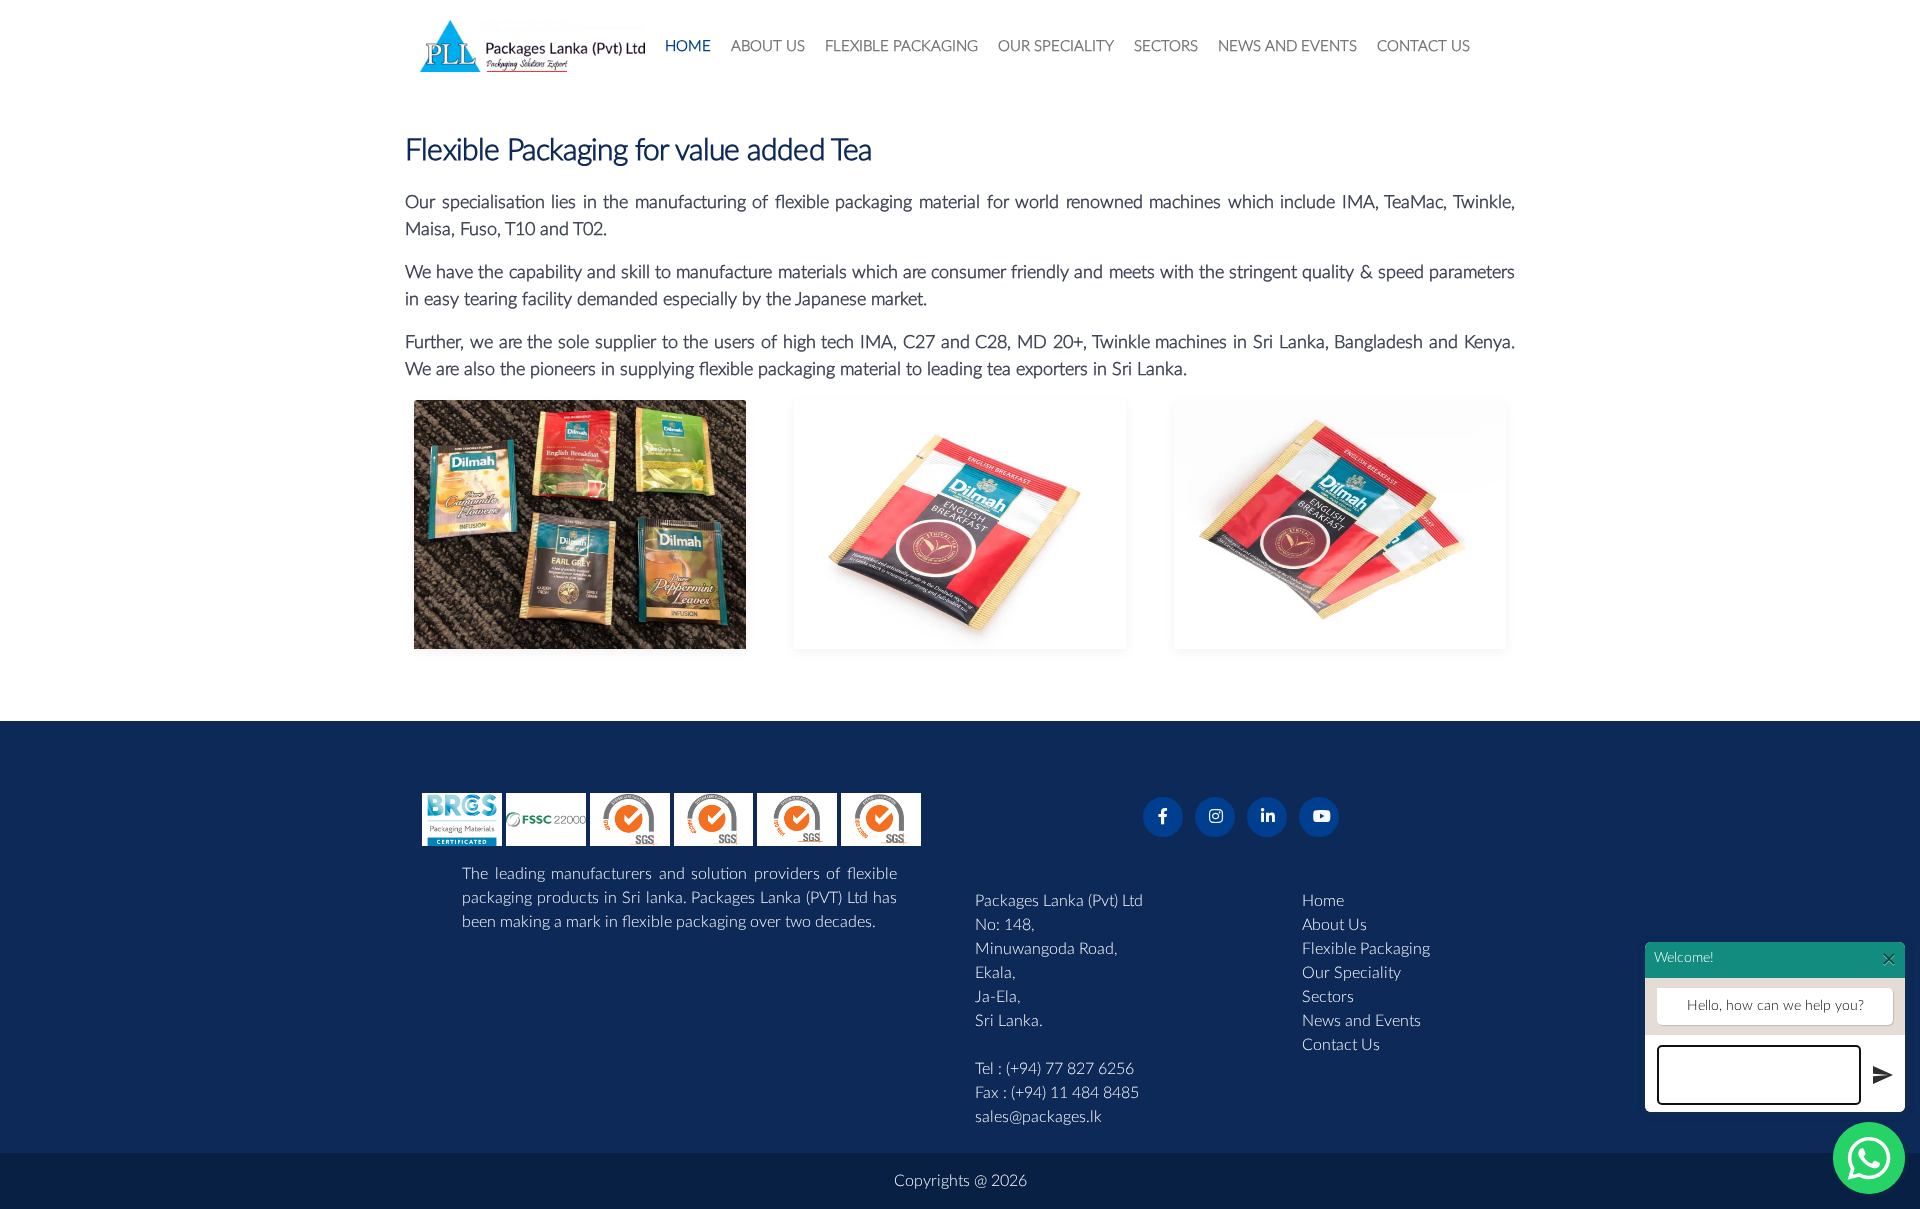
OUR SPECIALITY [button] (1056, 46)
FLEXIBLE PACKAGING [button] (901, 46)
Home (1323, 901)
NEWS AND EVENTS (1287, 46)
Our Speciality (1351, 973)
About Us (1334, 925)
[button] (672, 818)
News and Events (1361, 1021)
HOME (688, 46)
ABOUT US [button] (768, 46)
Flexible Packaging (1366, 949)
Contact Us (1341, 1045)
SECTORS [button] (1166, 46)
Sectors (1328, 997)
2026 (1009, 1181)
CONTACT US (1423, 46)
